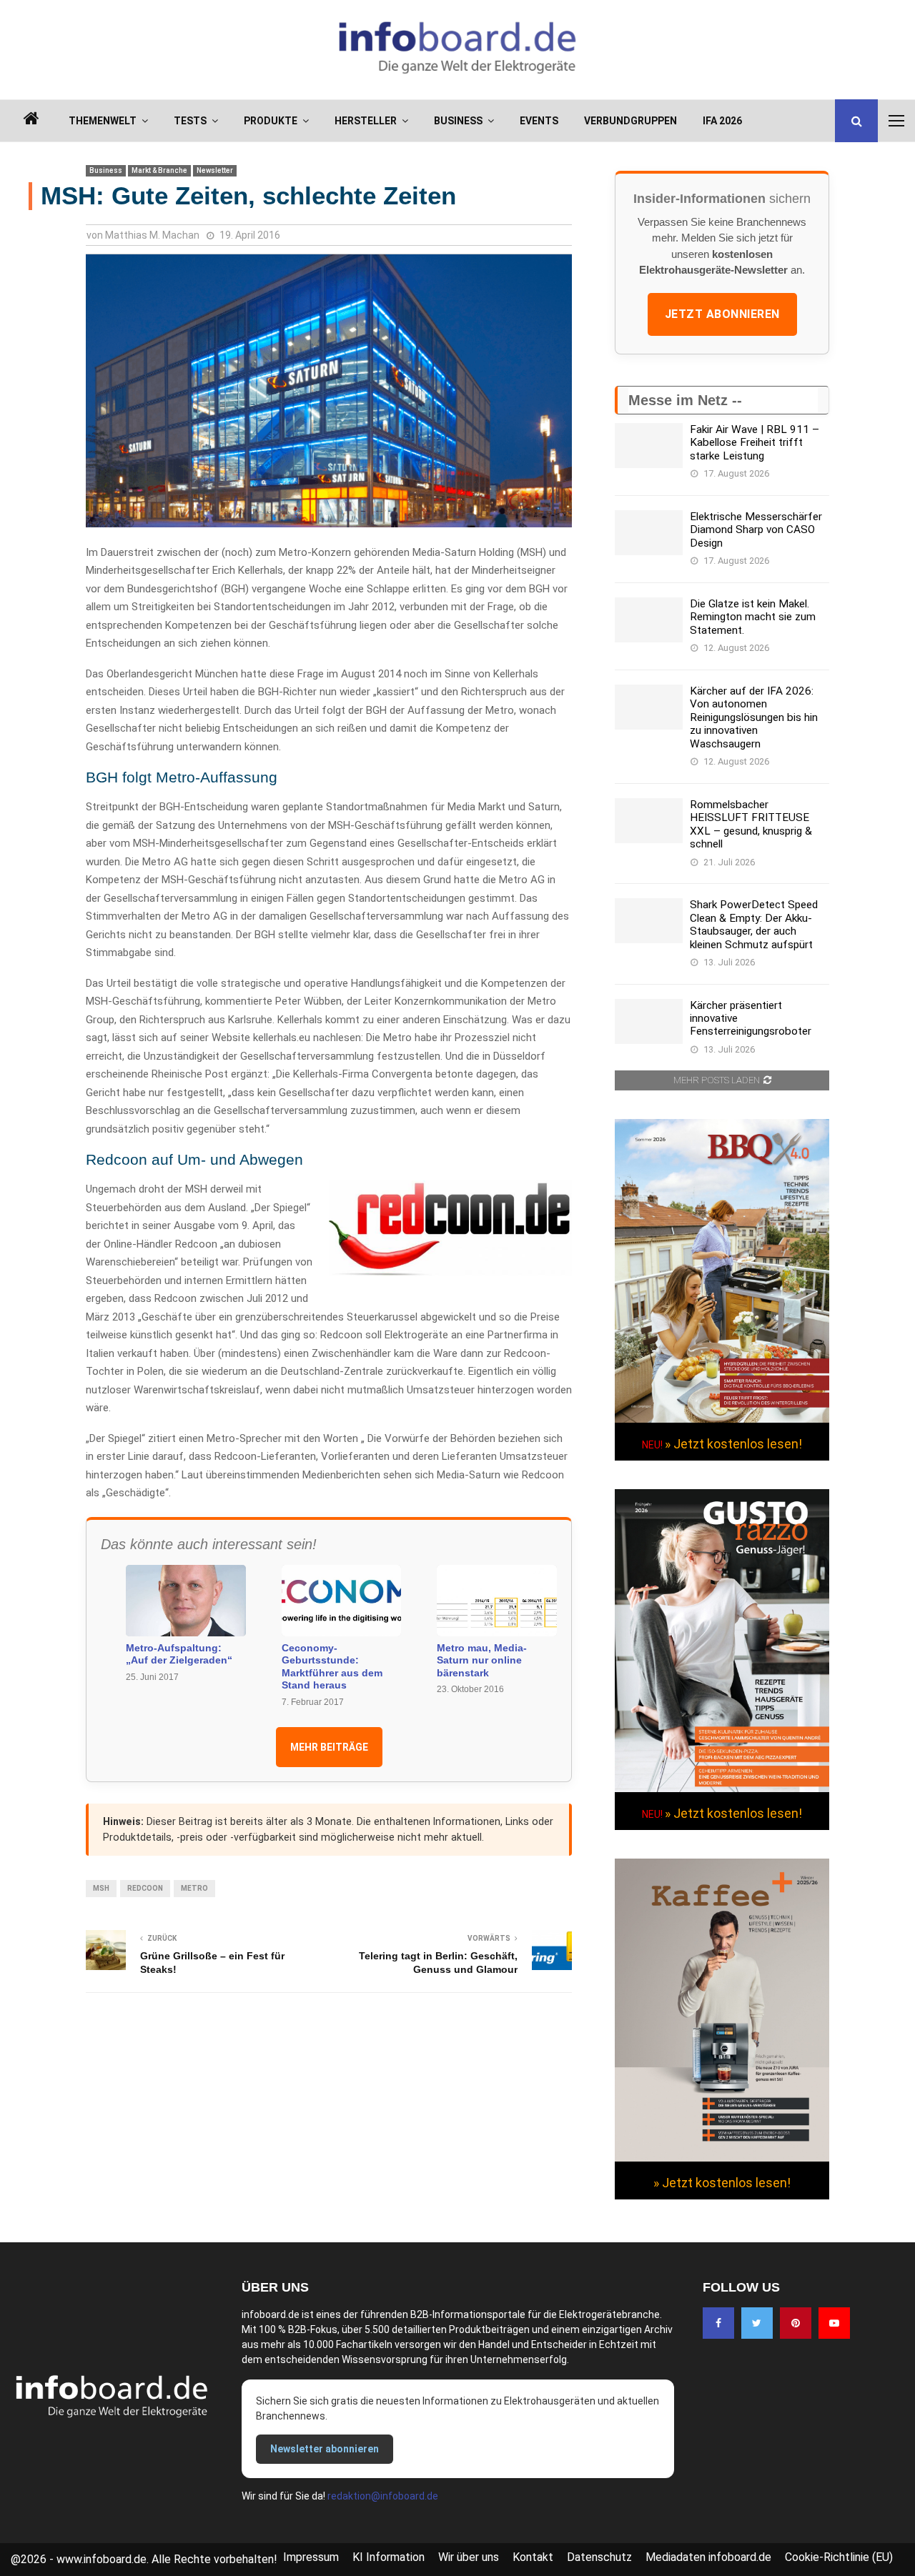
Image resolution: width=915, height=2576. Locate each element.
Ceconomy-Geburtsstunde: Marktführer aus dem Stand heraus (332, 1667)
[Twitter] (757, 2323)
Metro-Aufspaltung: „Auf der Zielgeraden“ (179, 1654)
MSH (101, 1888)
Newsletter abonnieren (325, 2449)
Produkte (271, 121)
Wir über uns (469, 2557)
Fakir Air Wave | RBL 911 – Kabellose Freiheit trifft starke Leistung (755, 443)
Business (458, 121)
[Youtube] (834, 2323)
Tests (190, 121)
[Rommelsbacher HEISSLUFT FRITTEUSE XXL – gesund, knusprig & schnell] (649, 821)
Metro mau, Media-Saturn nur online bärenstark (482, 1660)
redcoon (145, 1888)
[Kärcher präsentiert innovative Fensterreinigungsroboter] (649, 1021)
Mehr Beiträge (329, 1747)
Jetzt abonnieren (722, 314)
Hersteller (366, 121)
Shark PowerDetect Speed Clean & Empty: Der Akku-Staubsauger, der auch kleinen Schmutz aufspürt (754, 924)
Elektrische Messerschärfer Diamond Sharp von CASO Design (756, 530)
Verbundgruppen (630, 121)
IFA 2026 (722, 121)
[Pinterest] (796, 2323)
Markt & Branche (159, 170)
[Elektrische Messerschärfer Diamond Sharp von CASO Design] (649, 533)
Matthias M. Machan (152, 235)
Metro (194, 1888)
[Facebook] (718, 2323)
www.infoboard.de (102, 2559)
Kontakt (533, 2557)
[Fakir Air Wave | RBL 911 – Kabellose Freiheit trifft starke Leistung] (649, 446)
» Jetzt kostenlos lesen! (733, 1444)
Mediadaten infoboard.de (708, 2557)
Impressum (311, 2557)
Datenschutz (599, 2557)
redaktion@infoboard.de (383, 2496)
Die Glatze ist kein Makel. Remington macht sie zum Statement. (753, 617)
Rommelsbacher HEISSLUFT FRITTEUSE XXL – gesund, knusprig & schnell (751, 824)
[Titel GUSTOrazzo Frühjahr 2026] (722, 1789)
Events (539, 121)
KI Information (389, 2557)
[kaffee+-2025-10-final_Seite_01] (722, 2158)
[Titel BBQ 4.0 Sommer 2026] (722, 1419)
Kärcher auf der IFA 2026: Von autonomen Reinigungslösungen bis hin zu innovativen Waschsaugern (754, 717)
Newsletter (215, 170)
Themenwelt (103, 121)
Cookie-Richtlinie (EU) (839, 2557)
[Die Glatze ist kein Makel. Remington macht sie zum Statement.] (649, 620)
